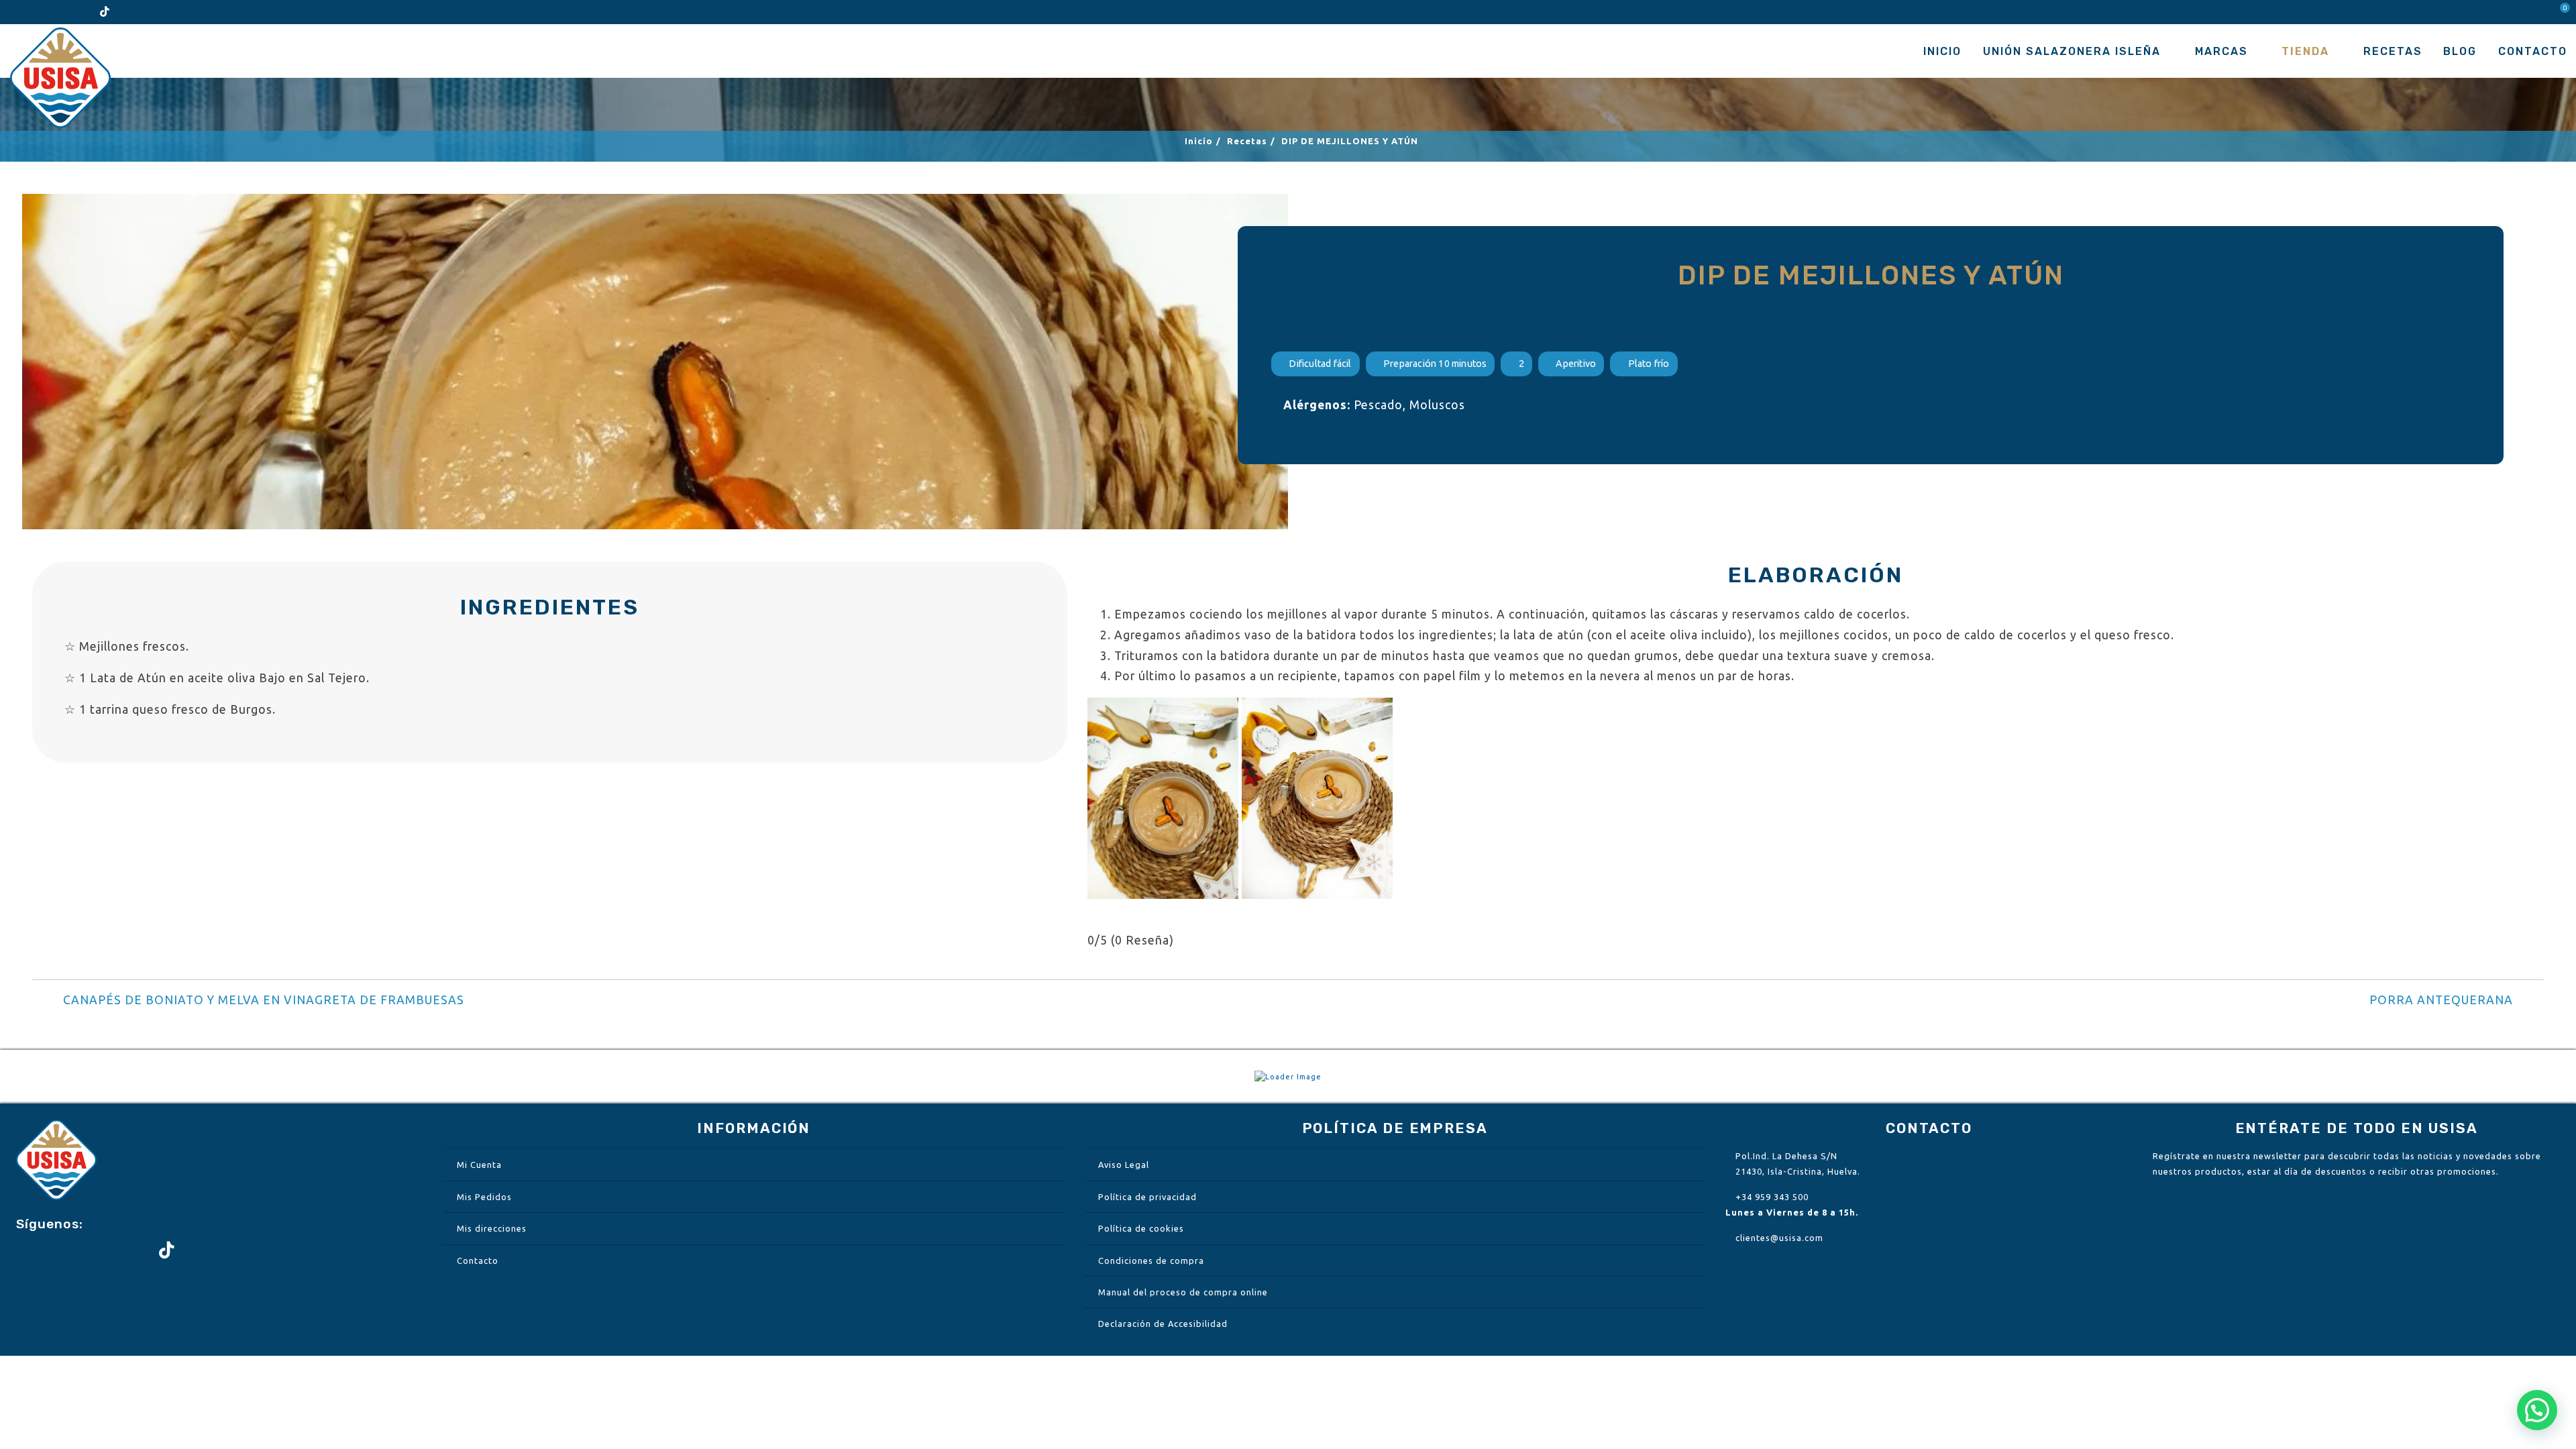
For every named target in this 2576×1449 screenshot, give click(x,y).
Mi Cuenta (479, 1165)
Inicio (1942, 51)
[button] (2537, 1410)
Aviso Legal (1124, 1165)
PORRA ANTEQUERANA (2441, 1000)
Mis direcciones (492, 1228)
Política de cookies (1141, 1228)
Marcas (2221, 51)
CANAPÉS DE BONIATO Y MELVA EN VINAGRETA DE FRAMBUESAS (264, 1000)
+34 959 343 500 (1772, 1197)
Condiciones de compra (1151, 1260)
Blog (2460, 51)
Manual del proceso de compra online (1183, 1292)
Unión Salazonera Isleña (2072, 51)
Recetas (2393, 51)
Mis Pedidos (484, 1197)
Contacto (2533, 51)
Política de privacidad (1147, 1197)
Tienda (2305, 51)
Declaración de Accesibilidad (1163, 1324)
